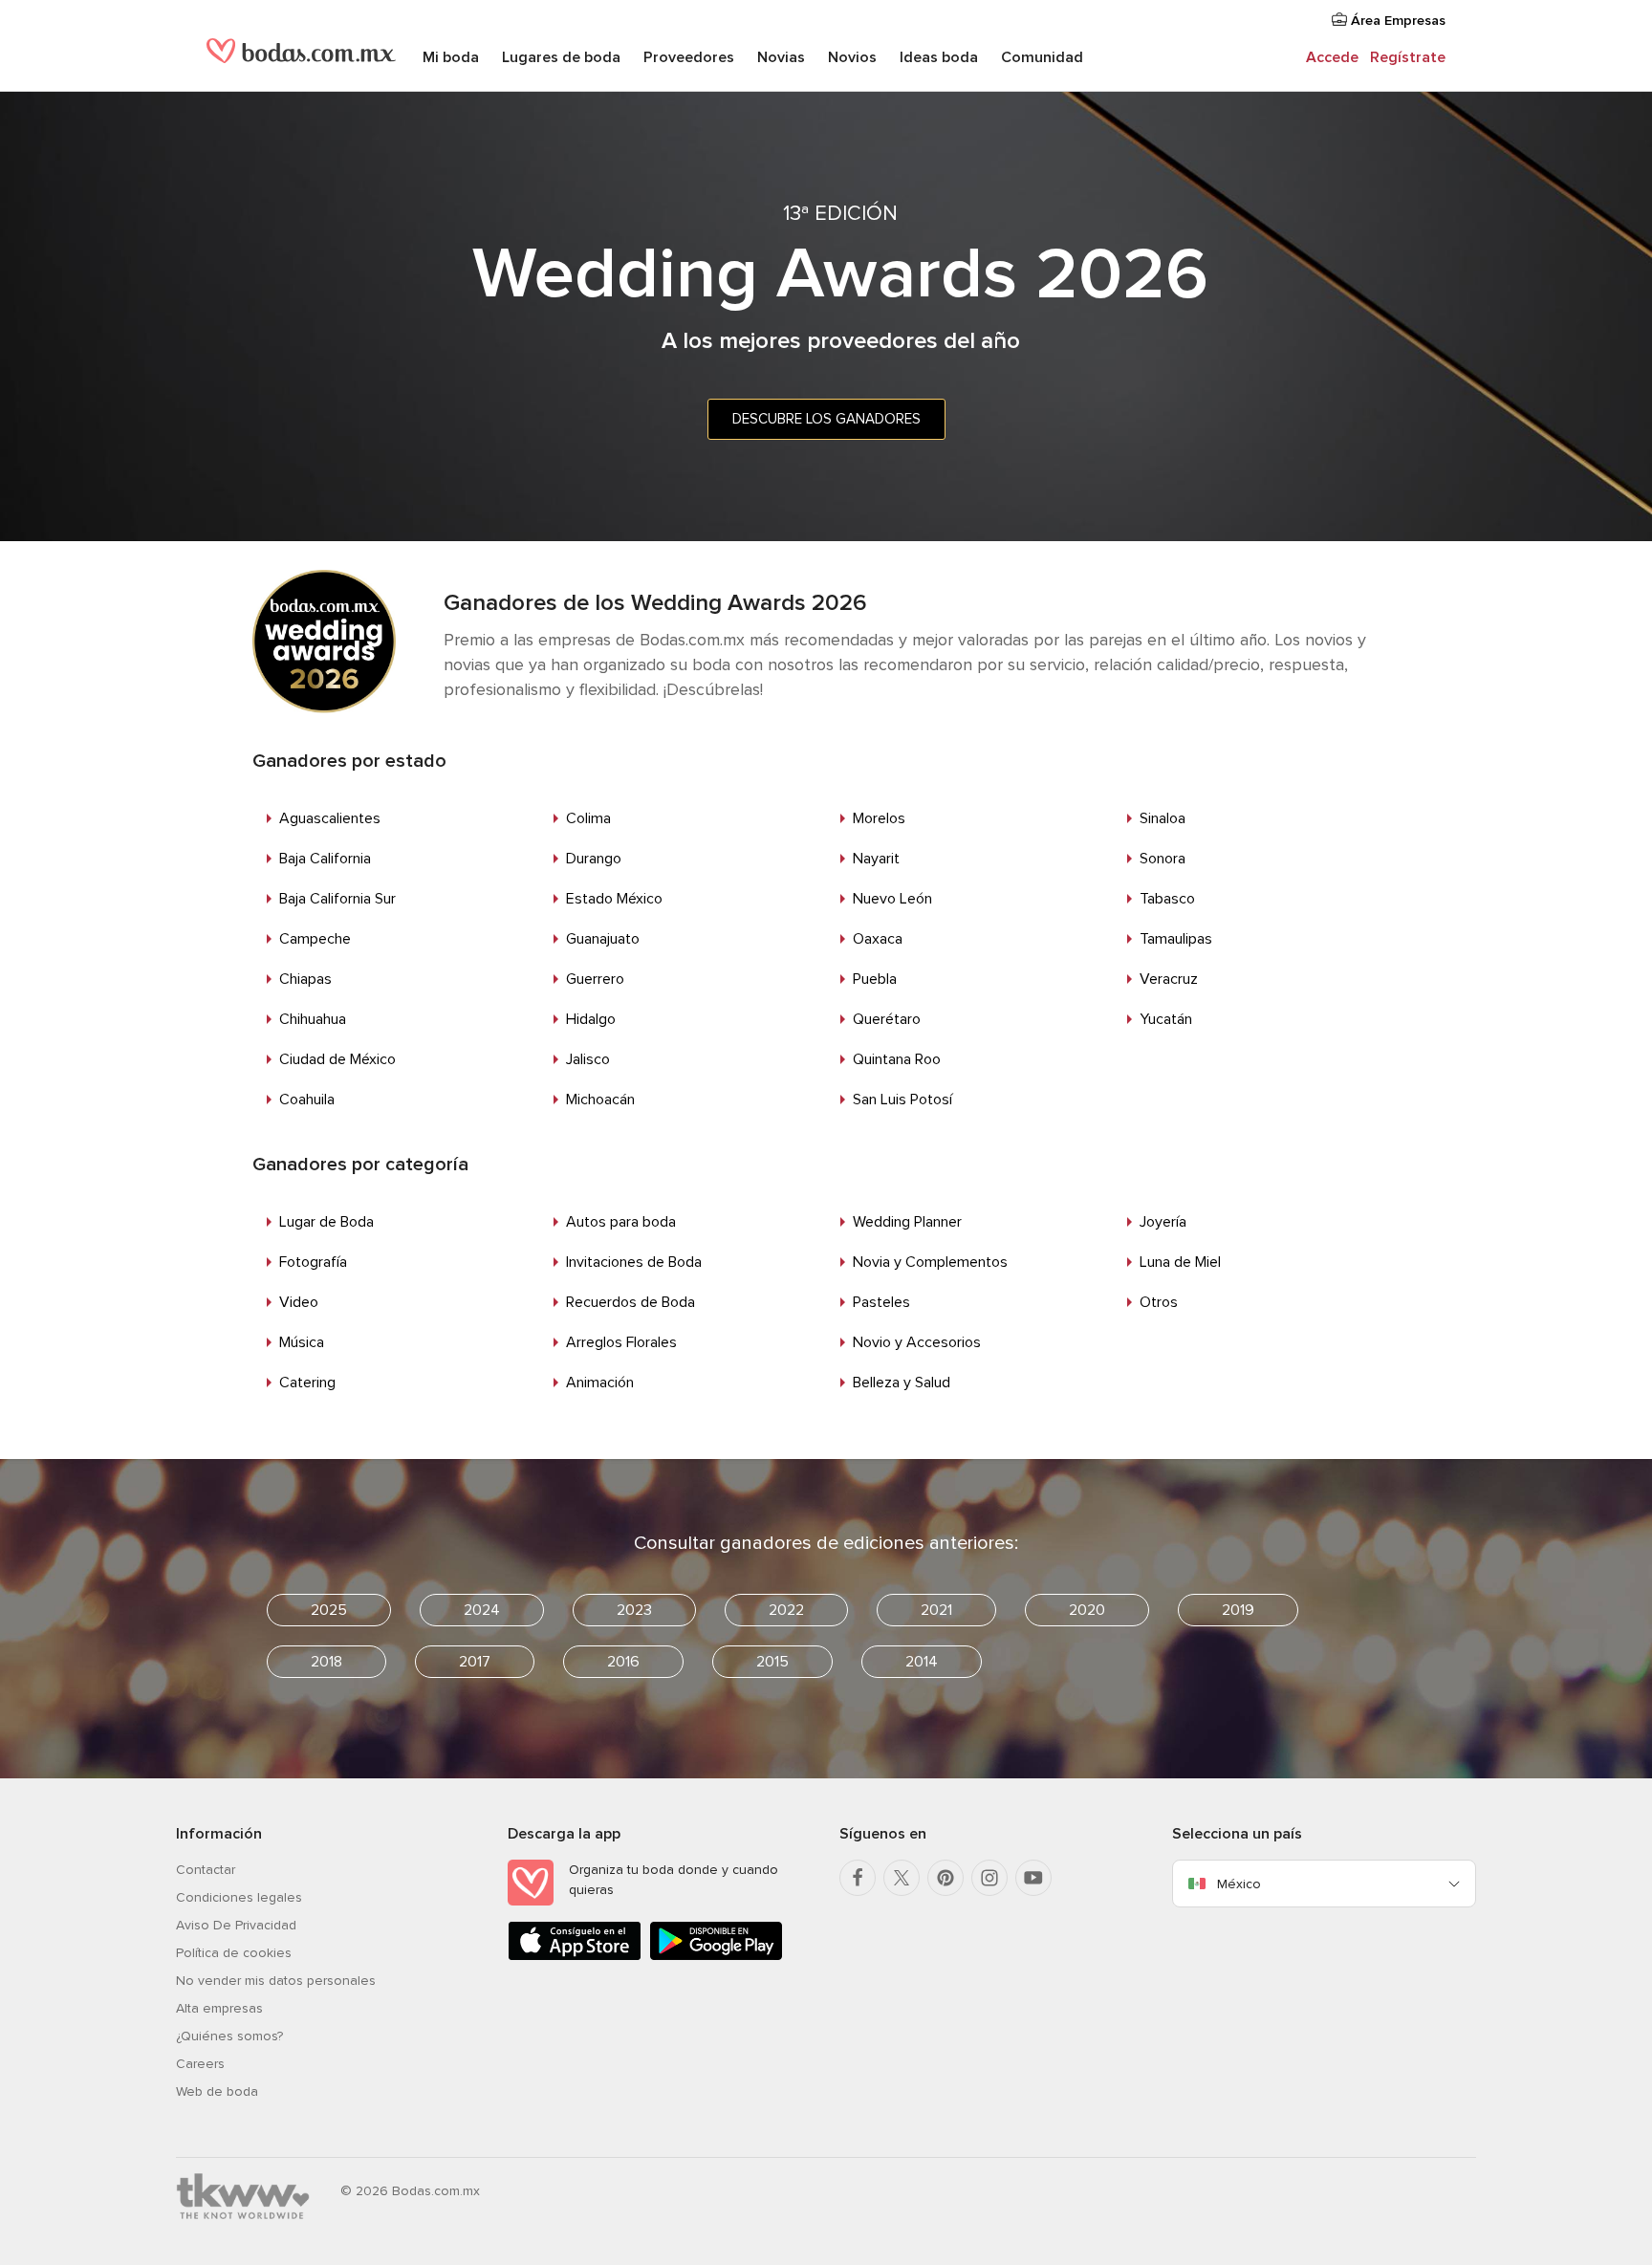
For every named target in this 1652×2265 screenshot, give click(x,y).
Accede (1332, 57)
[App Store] (575, 1957)
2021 (936, 1610)
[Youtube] (1033, 1878)
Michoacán (600, 1100)
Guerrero (595, 979)
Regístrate (1408, 57)
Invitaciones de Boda (634, 1262)
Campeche (315, 939)
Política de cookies (234, 1953)
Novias (781, 57)
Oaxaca (878, 939)
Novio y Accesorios (917, 1342)
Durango (594, 859)
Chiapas (305, 979)
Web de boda (217, 2091)
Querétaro (887, 1019)
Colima (588, 818)
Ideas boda (939, 57)
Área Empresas (1396, 21)
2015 (772, 1662)
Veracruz (1169, 979)
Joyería (1163, 1222)
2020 (1087, 1610)
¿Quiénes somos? (229, 2036)
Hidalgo (591, 1019)
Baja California (325, 859)
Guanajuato (603, 939)
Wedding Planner (907, 1222)
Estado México (614, 899)
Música (302, 1342)
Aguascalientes (330, 818)
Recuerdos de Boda (630, 1302)
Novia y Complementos (930, 1262)
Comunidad (1042, 57)
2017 (475, 1662)
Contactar (206, 1870)
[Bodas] (301, 57)
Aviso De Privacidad (236, 1925)
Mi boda (451, 57)
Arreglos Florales (621, 1342)
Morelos (879, 818)
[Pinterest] (946, 1878)
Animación (600, 1383)
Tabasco (1167, 899)
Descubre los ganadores (826, 419)
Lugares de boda (561, 57)
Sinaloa (1163, 818)
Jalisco (588, 1059)
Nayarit (876, 859)
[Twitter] (902, 1878)
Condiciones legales (239, 1897)
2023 (634, 1610)
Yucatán (1166, 1019)
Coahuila (307, 1100)
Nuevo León (892, 899)
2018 (326, 1662)
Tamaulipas (1176, 939)
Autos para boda (621, 1222)
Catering (307, 1383)
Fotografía (313, 1262)
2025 (329, 1610)
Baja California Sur (337, 899)
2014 (922, 1662)
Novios (852, 57)
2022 (786, 1610)
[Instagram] (989, 1878)
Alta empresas (219, 2008)
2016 (623, 1662)
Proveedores (689, 57)
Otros (1159, 1302)
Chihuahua (313, 1019)
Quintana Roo (897, 1059)
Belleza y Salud (902, 1383)
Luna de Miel (1180, 1262)
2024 (482, 1610)
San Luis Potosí (902, 1100)
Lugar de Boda (326, 1222)
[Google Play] (716, 1957)
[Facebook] (858, 1878)
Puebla (875, 979)
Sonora (1163, 859)
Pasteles (881, 1302)
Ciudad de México (337, 1059)
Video (299, 1302)
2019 (1238, 1610)
